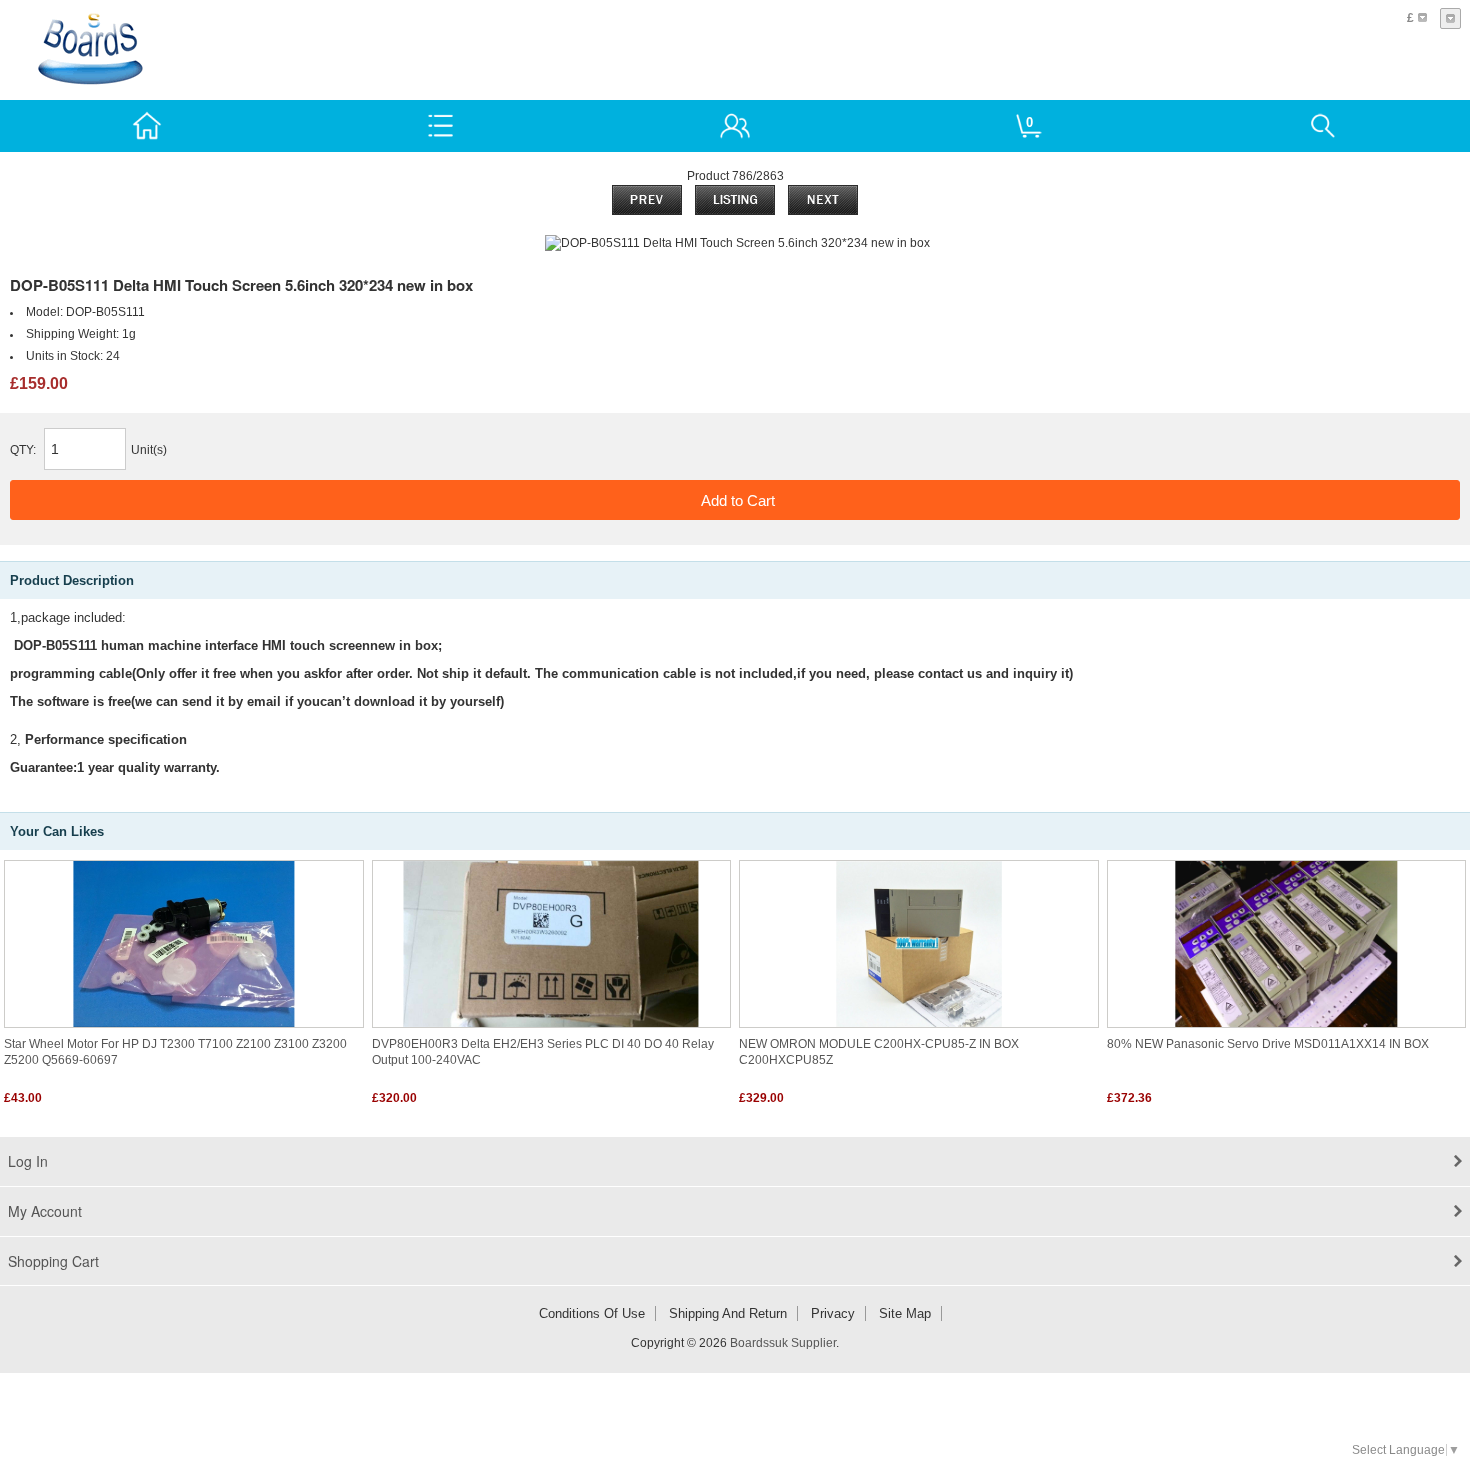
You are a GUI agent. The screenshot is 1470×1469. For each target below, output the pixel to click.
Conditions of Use (592, 1313)
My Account (45, 1211)
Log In (28, 1161)
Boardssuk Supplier (783, 1343)
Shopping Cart (53, 1261)
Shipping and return (728, 1313)
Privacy (833, 1313)
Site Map (905, 1313)
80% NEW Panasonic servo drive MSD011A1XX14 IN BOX (1268, 1044)
